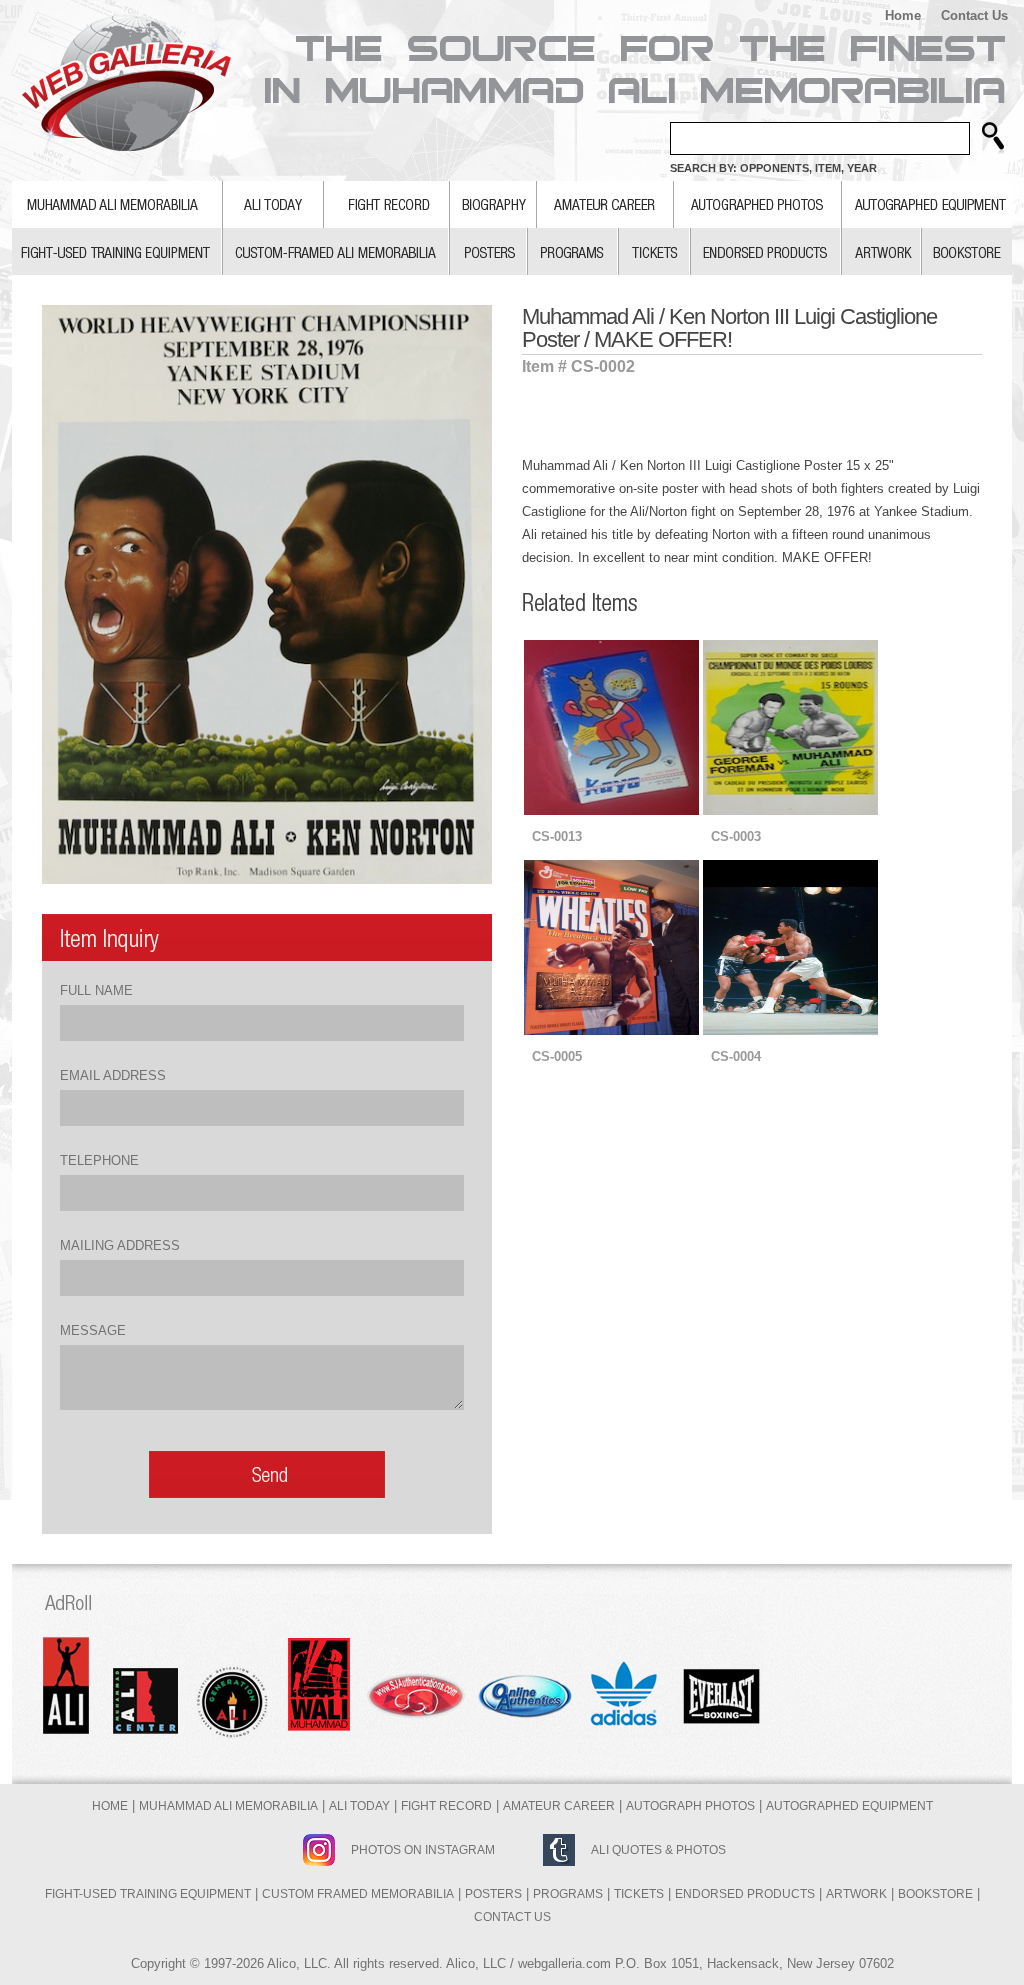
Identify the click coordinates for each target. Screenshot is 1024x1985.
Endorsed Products (745, 1894)
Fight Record (446, 1806)
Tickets (639, 1894)
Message (93, 1330)
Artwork (856, 1894)
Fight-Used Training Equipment (148, 1894)
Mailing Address (120, 1245)
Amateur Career (559, 1806)
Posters (493, 1894)
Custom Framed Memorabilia (358, 1894)
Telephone (99, 1160)
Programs (568, 1894)
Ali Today (359, 1806)
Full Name (96, 990)
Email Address (113, 1075)
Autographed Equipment (849, 1806)
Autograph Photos (690, 1806)
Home (903, 15)
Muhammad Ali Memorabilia (228, 1806)
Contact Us (974, 15)
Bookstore (935, 1894)
